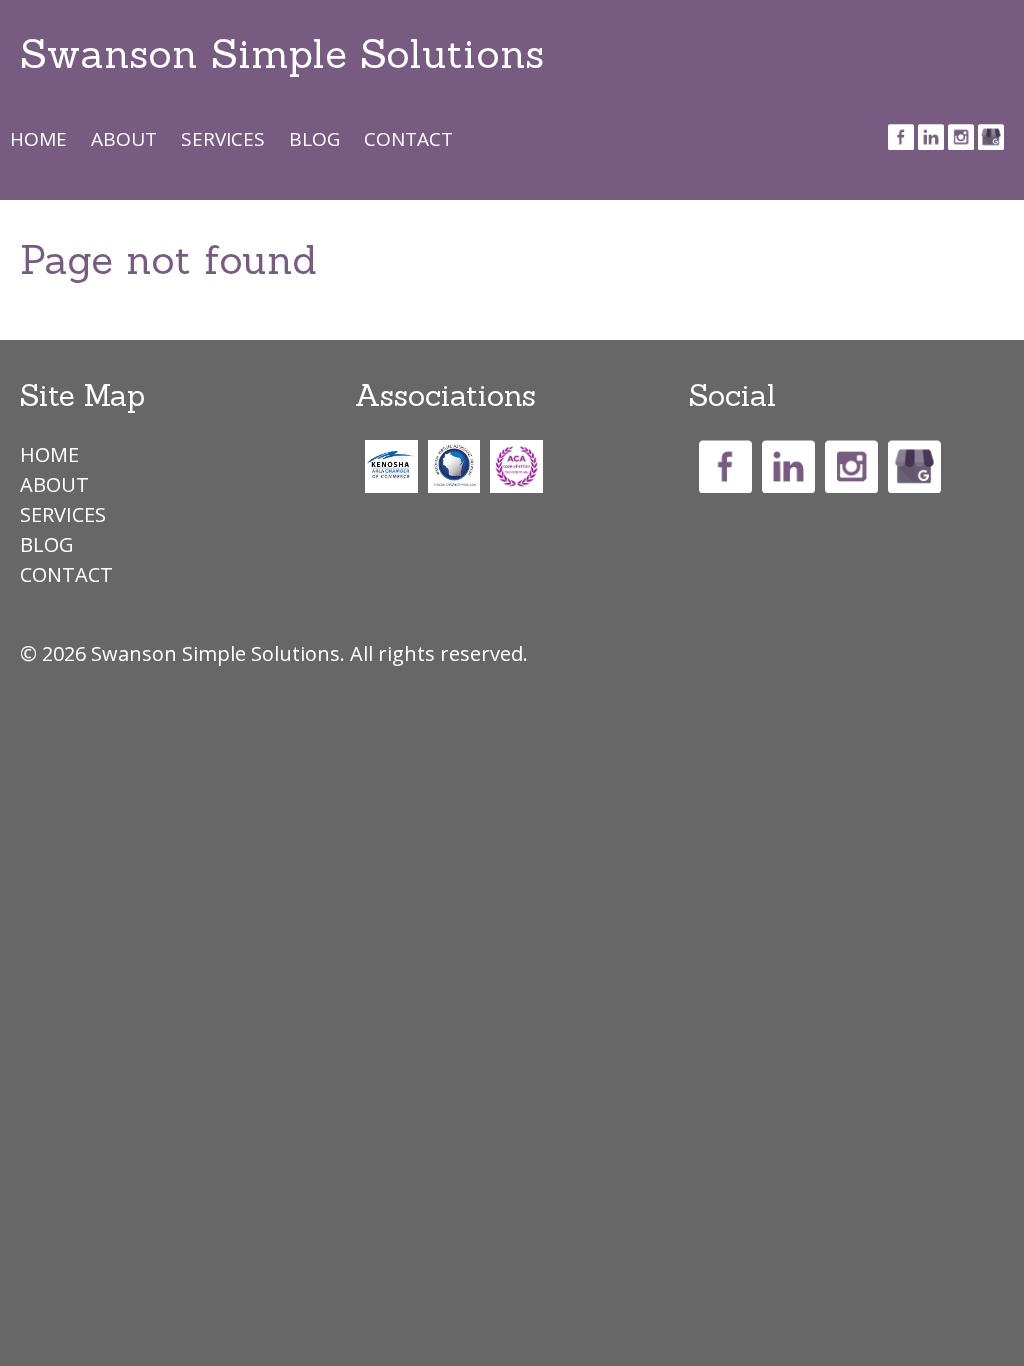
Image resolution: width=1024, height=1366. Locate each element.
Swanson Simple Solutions (282, 53)
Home (38, 138)
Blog (314, 138)
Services (223, 138)
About (124, 138)
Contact (408, 138)
